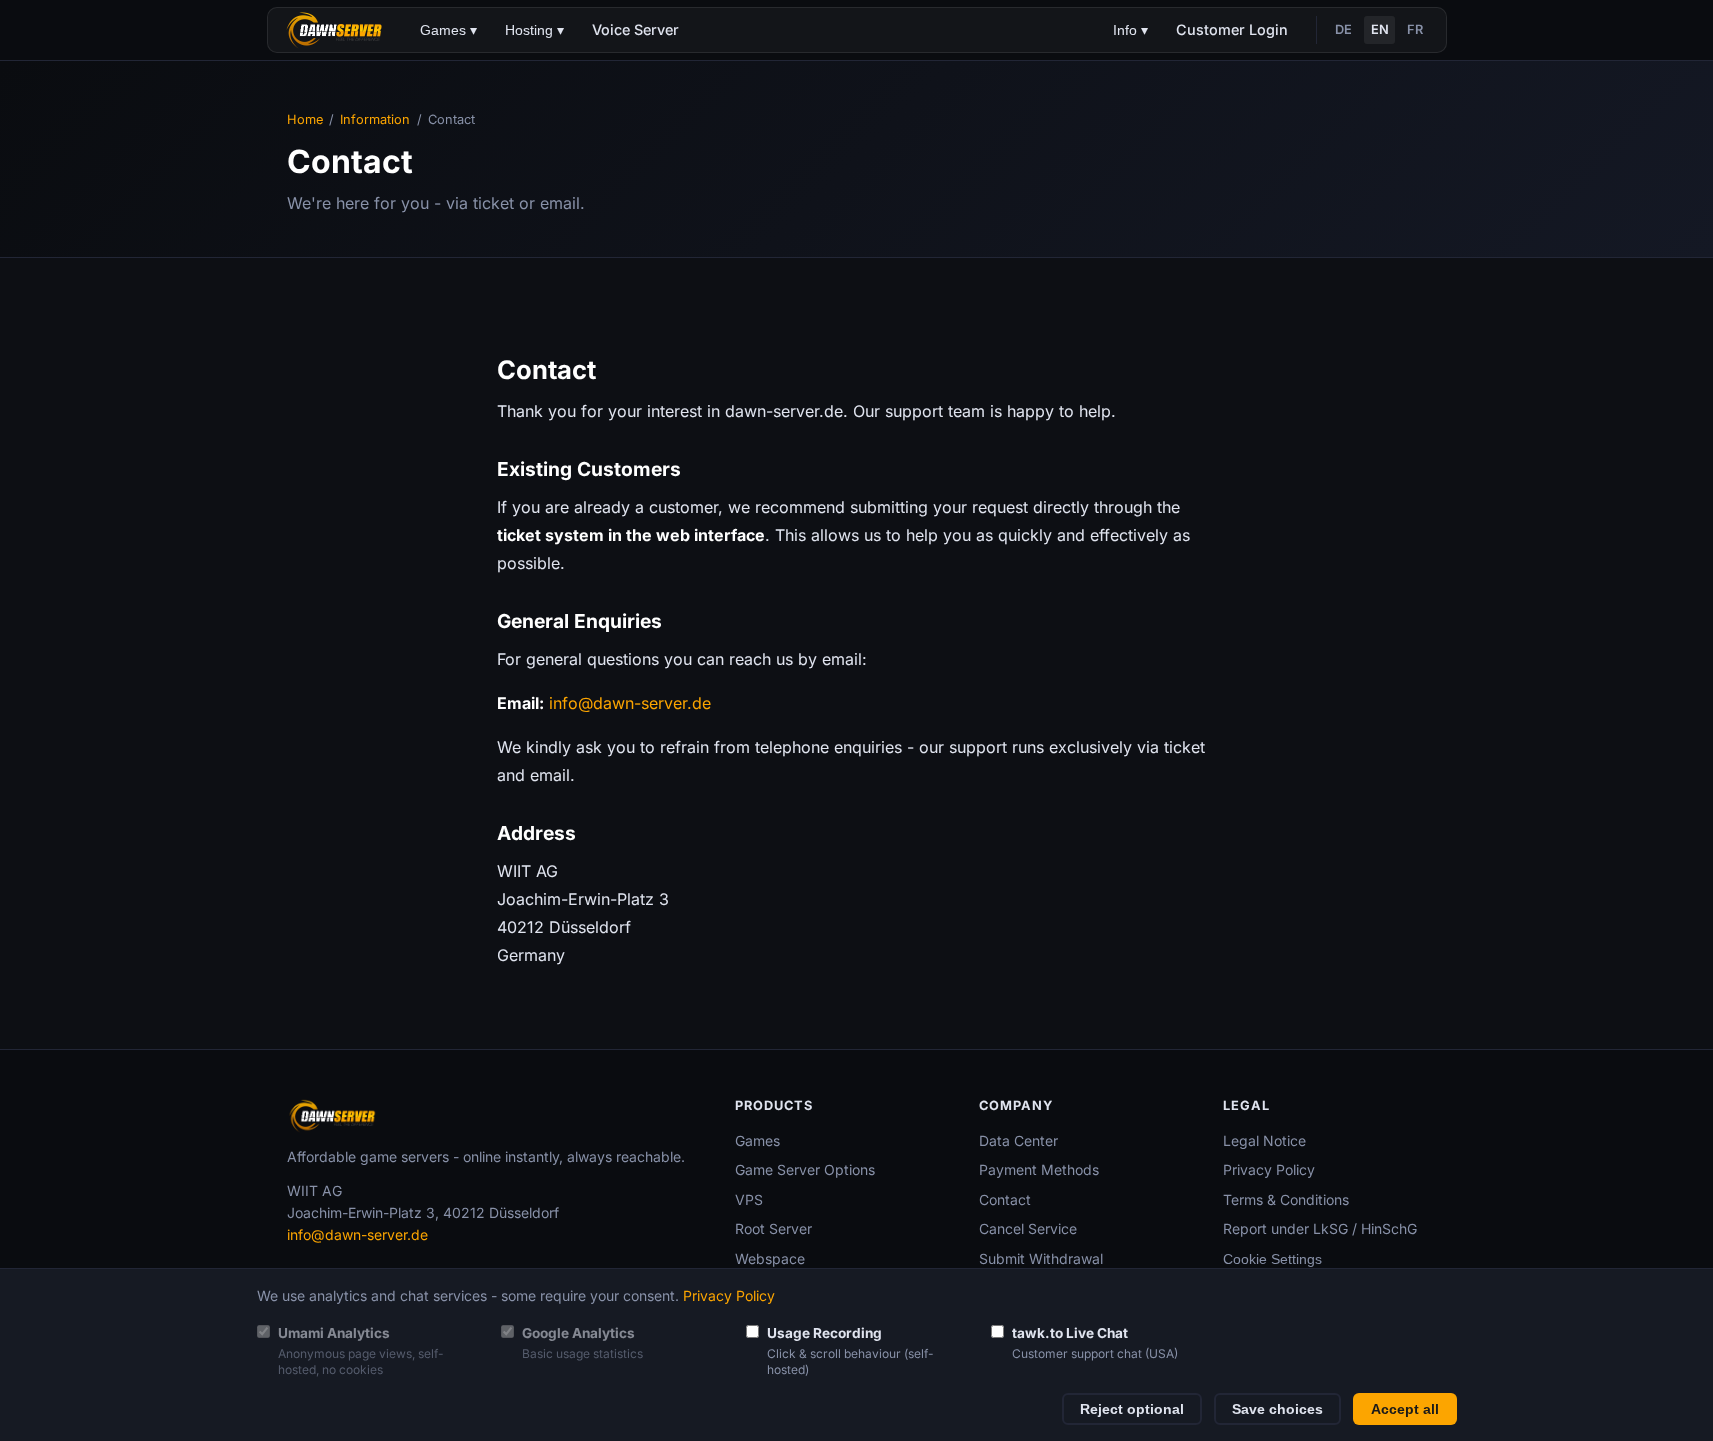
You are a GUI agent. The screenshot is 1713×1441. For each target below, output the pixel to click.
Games (757, 1140)
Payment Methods (1039, 1169)
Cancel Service (1028, 1228)
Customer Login (1232, 29)
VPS (749, 1199)
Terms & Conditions (1286, 1199)
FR (1415, 29)
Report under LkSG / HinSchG (1320, 1228)
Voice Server (635, 29)
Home (305, 119)
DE (1343, 29)
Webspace (770, 1258)
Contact (1005, 1199)
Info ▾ (1130, 30)
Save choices (1277, 1409)
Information (375, 119)
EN (1380, 29)
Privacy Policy (1269, 1169)
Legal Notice (1264, 1140)
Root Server (773, 1228)
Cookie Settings (1272, 1259)
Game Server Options (805, 1169)
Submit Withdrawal (1041, 1258)
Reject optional (1132, 1409)
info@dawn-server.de (630, 703)
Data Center (1018, 1140)
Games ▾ (448, 30)
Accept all (1405, 1409)
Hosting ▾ (534, 30)
